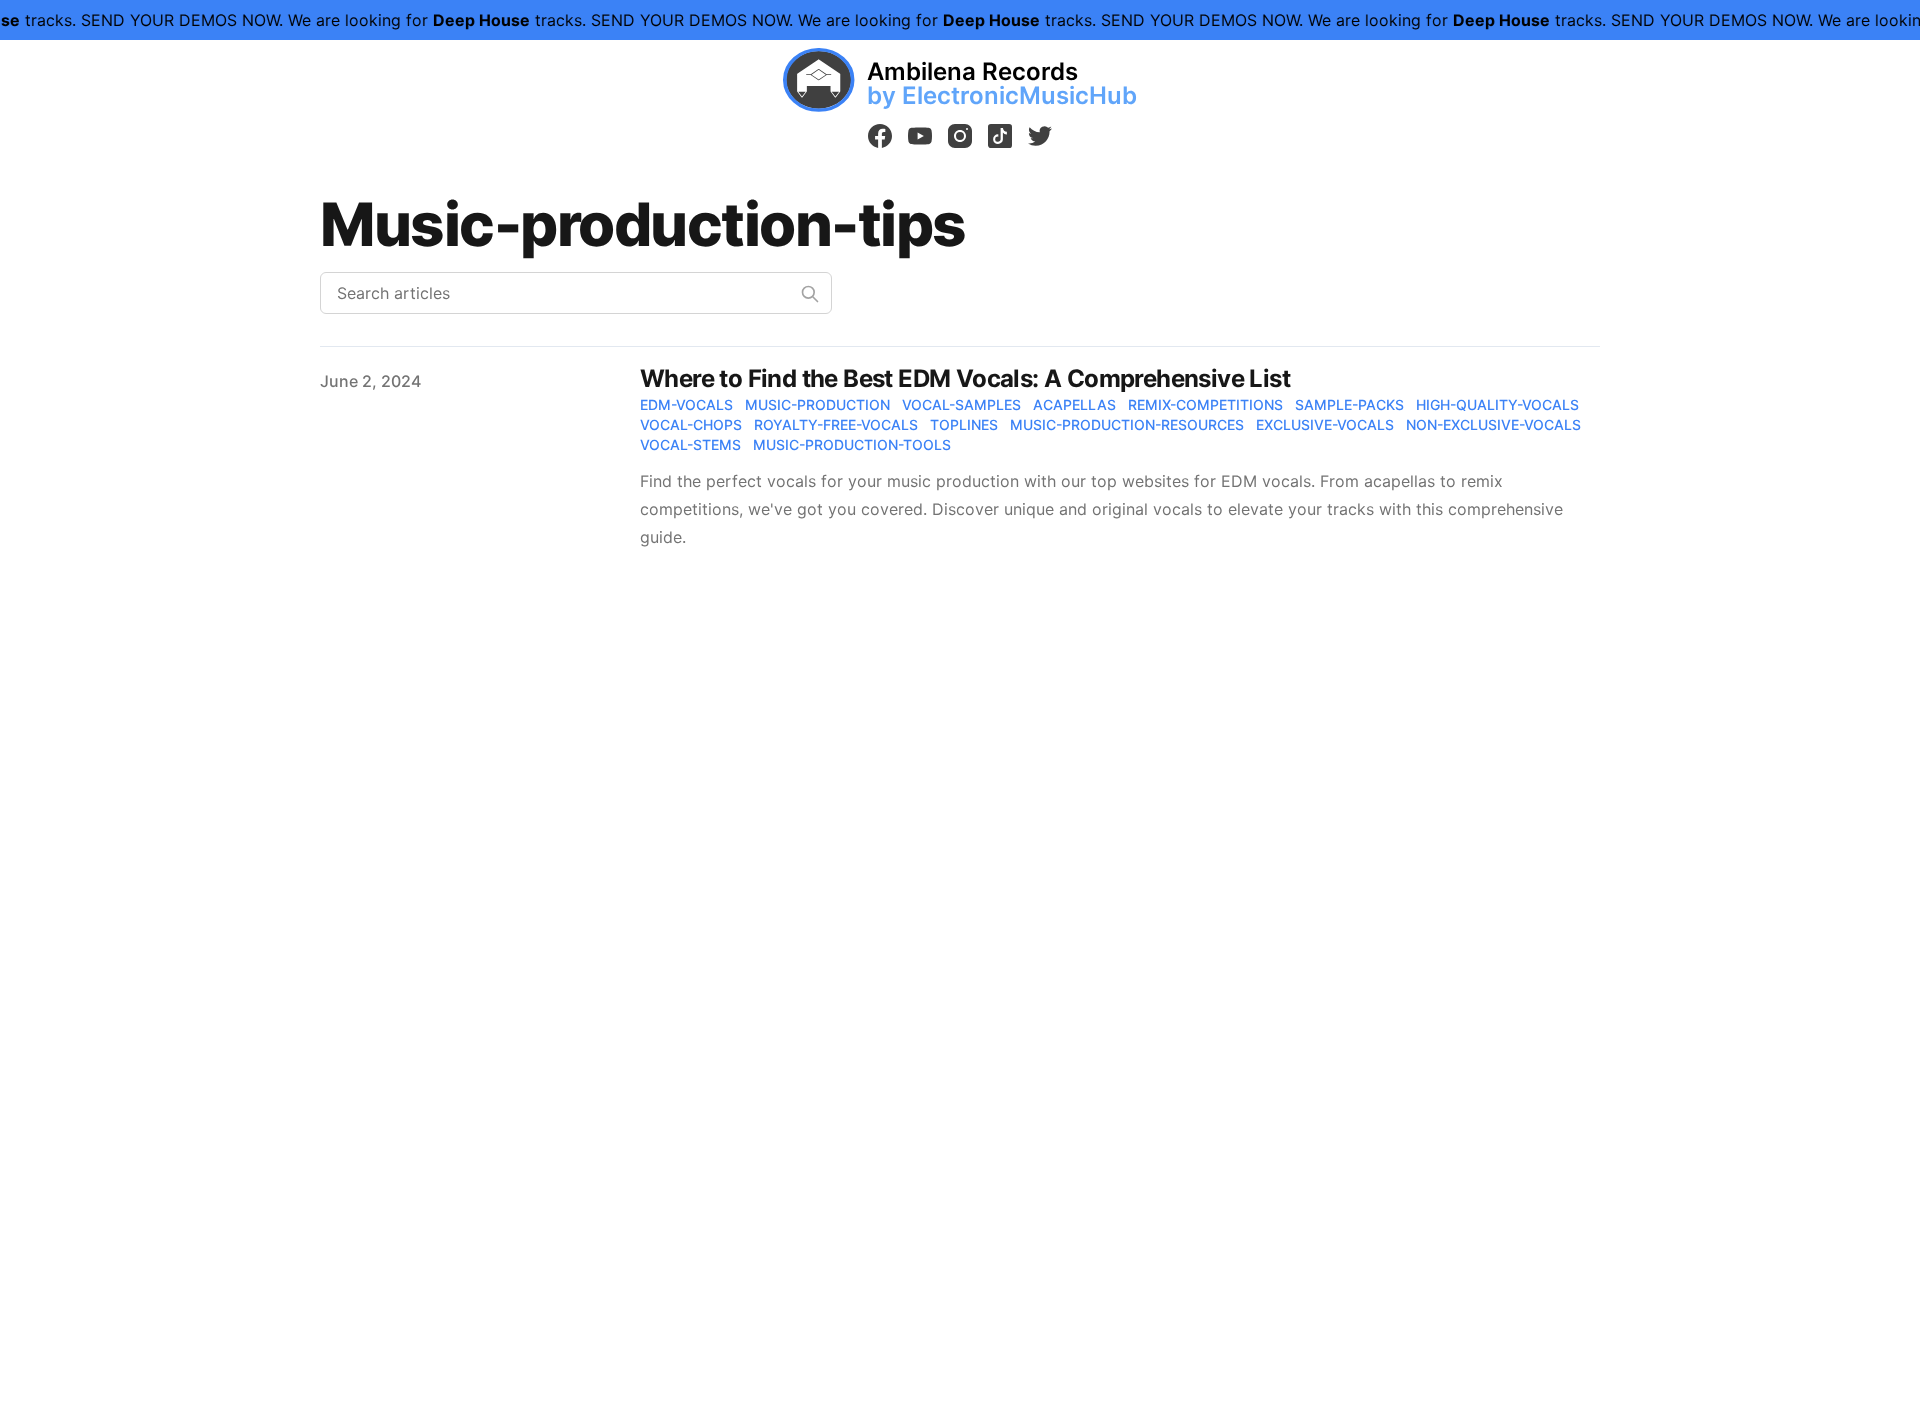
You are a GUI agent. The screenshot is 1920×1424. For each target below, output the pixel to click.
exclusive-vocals (1325, 424)
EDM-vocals (686, 404)
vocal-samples (961, 404)
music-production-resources (1127, 424)
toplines (964, 424)
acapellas (1074, 404)
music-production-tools (852, 444)
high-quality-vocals (1497, 404)
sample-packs (1349, 404)
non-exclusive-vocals (1493, 424)
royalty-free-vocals (836, 424)
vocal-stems (690, 444)
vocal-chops (691, 424)
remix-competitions (1205, 404)
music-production (817, 404)
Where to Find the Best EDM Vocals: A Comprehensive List (965, 378)
